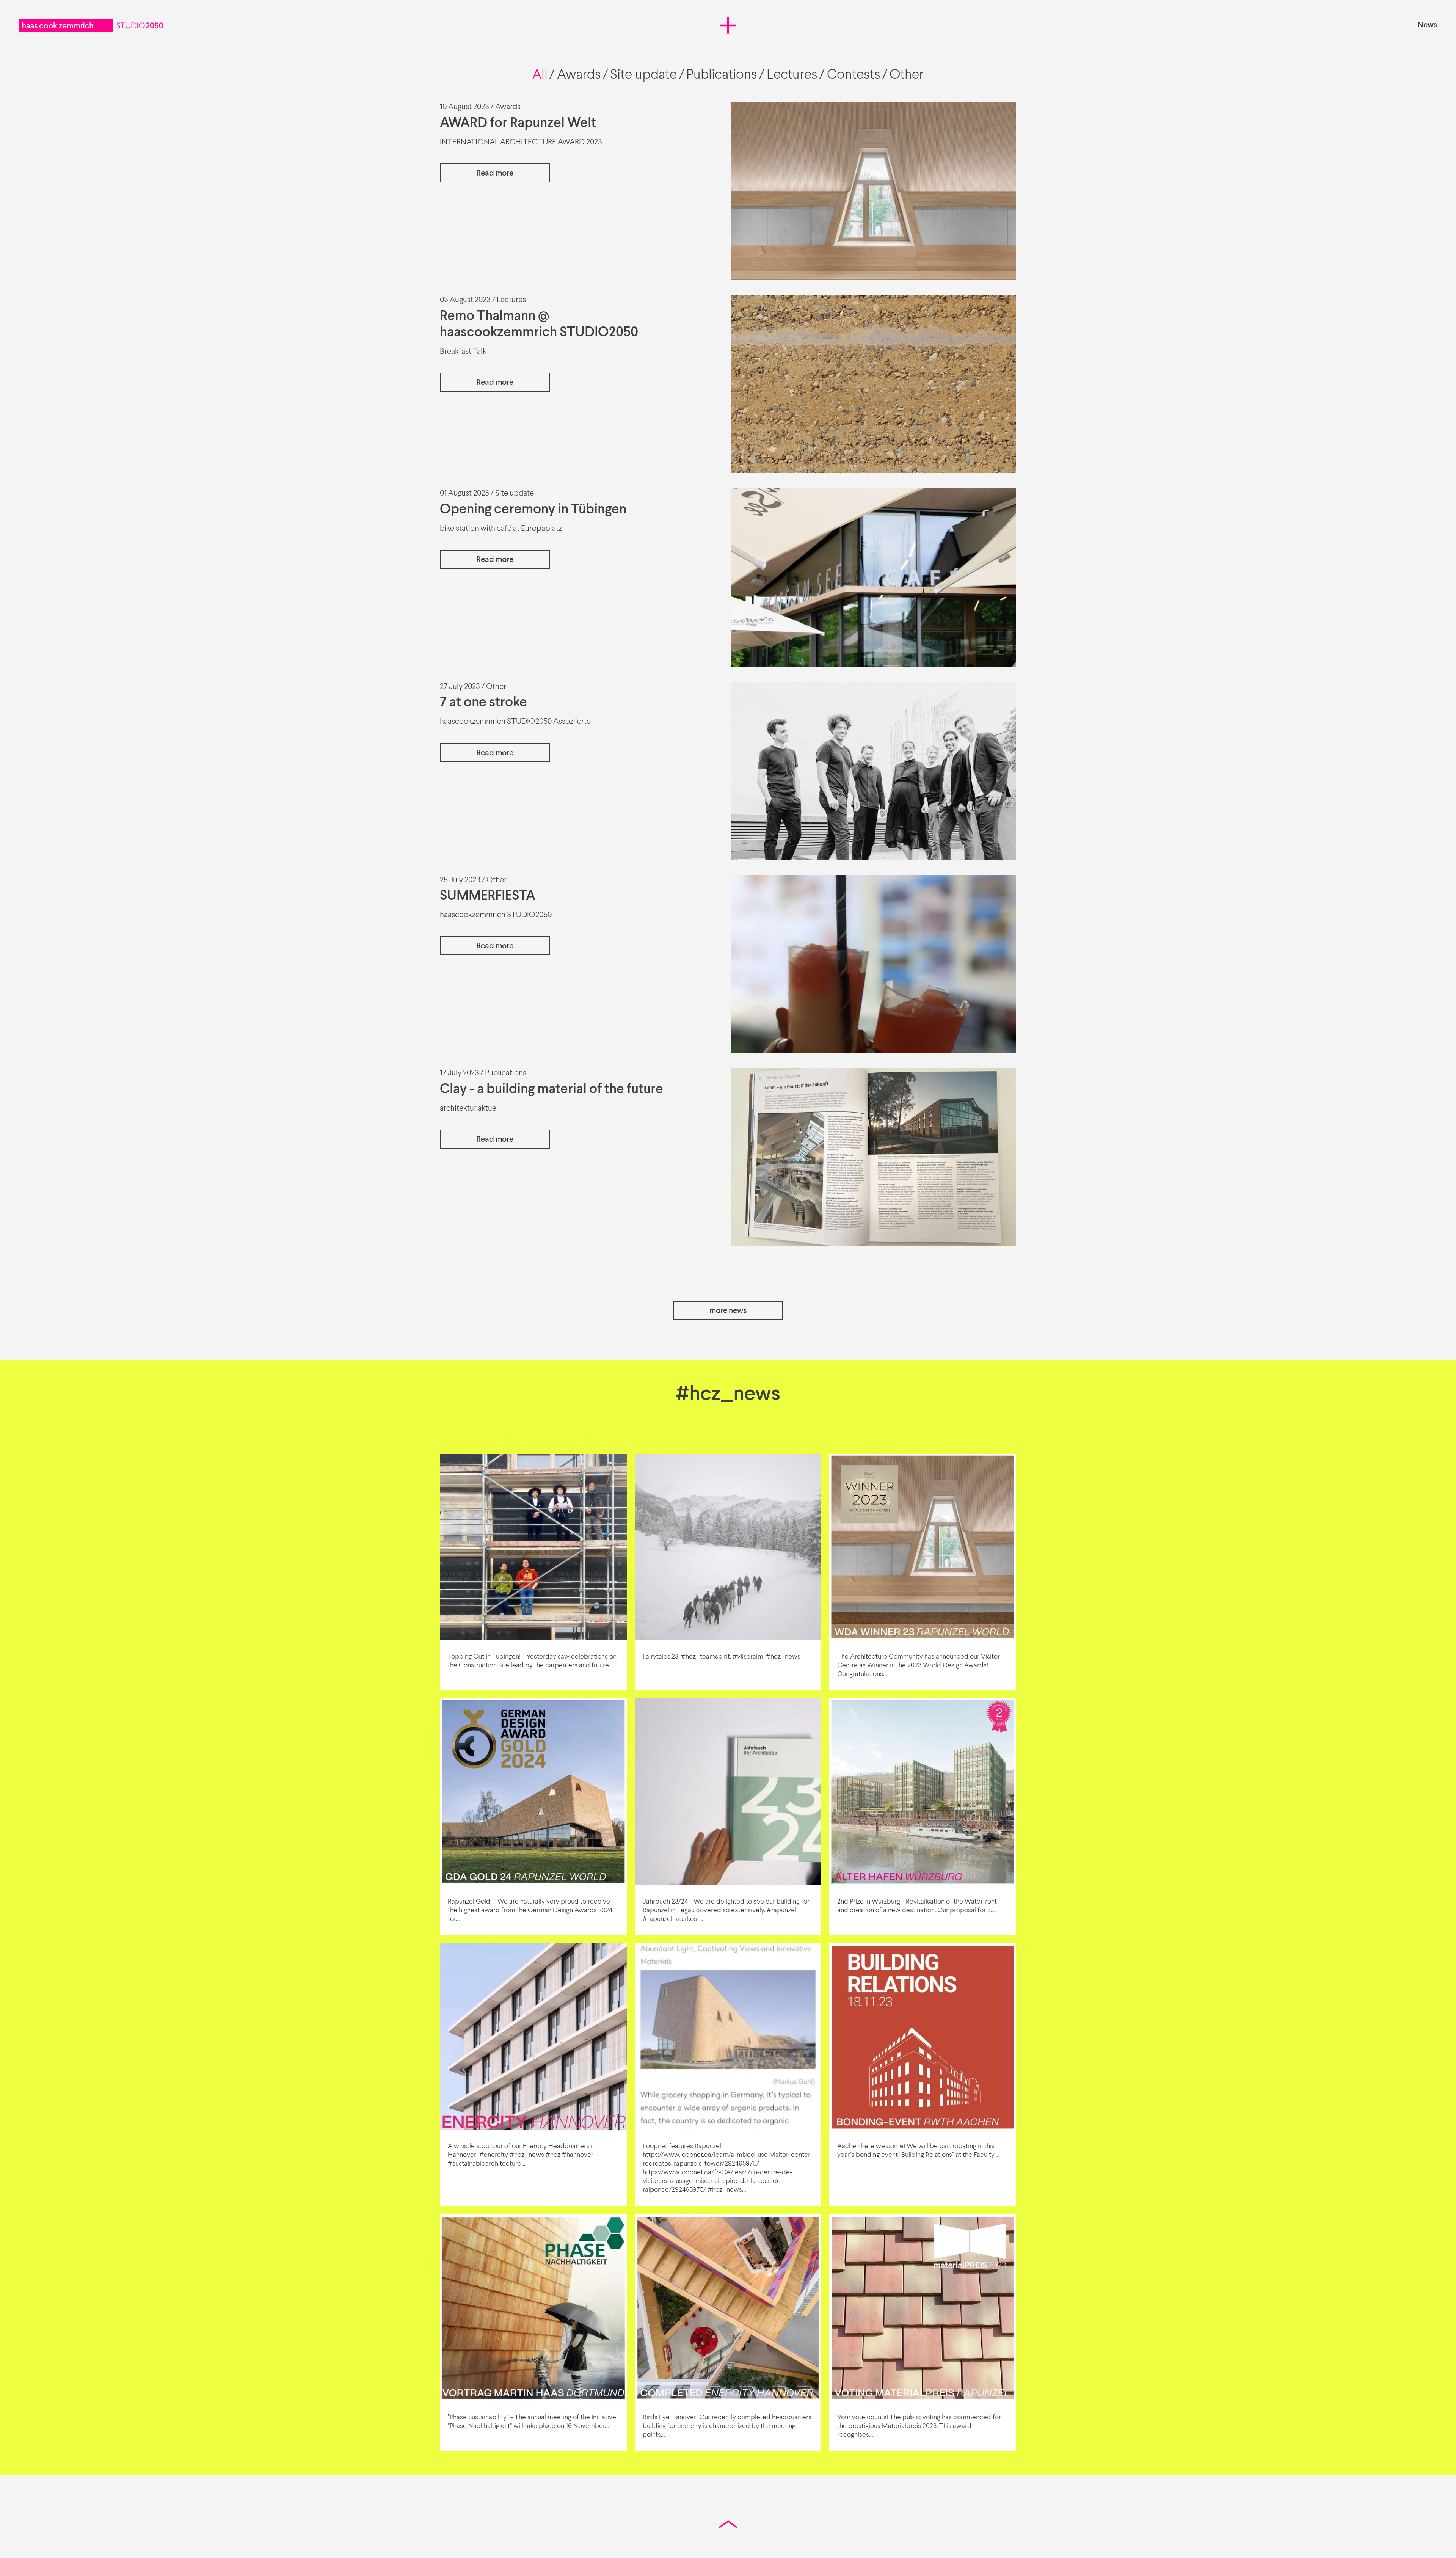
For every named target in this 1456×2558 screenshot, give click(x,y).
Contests (854, 75)
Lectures (792, 75)
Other (907, 75)
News (1427, 25)
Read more (495, 173)
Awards (579, 75)
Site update (643, 75)
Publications (722, 75)
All (540, 75)
